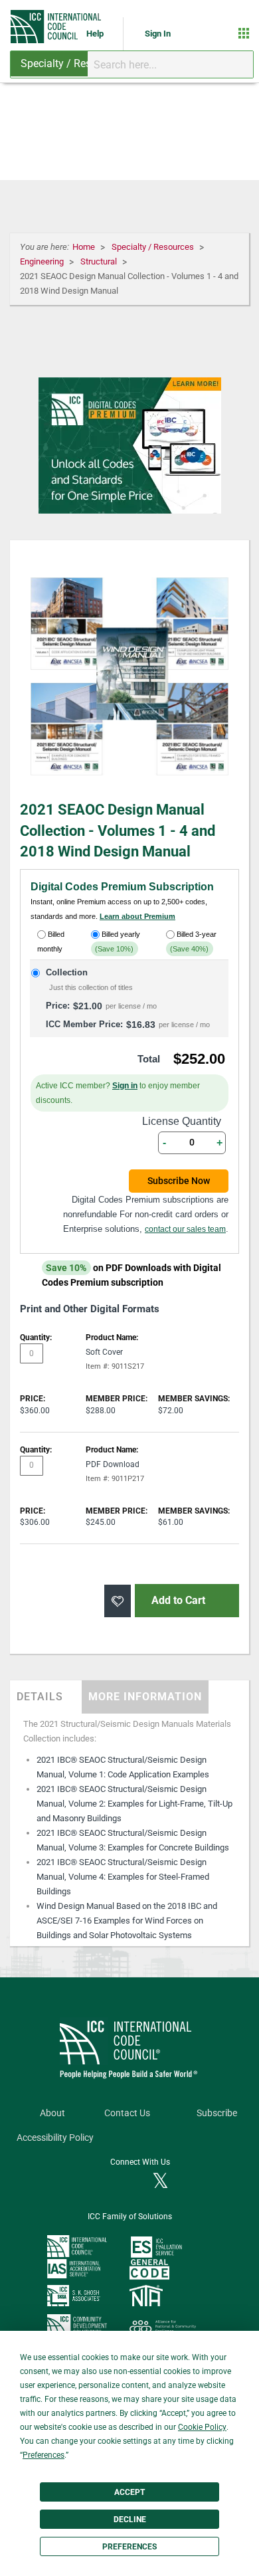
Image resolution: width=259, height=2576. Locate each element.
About (52, 2113)
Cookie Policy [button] (202, 2427)
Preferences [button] (43, 2455)
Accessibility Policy (55, 2138)
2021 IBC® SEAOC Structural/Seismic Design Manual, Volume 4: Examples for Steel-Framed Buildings (123, 1877)
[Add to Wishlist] (118, 1601)
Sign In (158, 34)
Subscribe (217, 2113)
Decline (130, 2520)
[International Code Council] (57, 27)
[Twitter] (160, 2182)
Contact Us (127, 2113)
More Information (145, 1697)
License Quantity (182, 1121)
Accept (129, 2492)
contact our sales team (185, 1229)
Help (96, 34)
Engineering (43, 261)
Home (85, 247)
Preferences (129, 2547)
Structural (100, 261)
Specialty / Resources (154, 247)
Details (40, 1697)
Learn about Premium (137, 916)
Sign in (125, 1086)
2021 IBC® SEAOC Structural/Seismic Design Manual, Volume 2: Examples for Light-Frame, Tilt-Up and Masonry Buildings (134, 1804)
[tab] (46, 1697)
